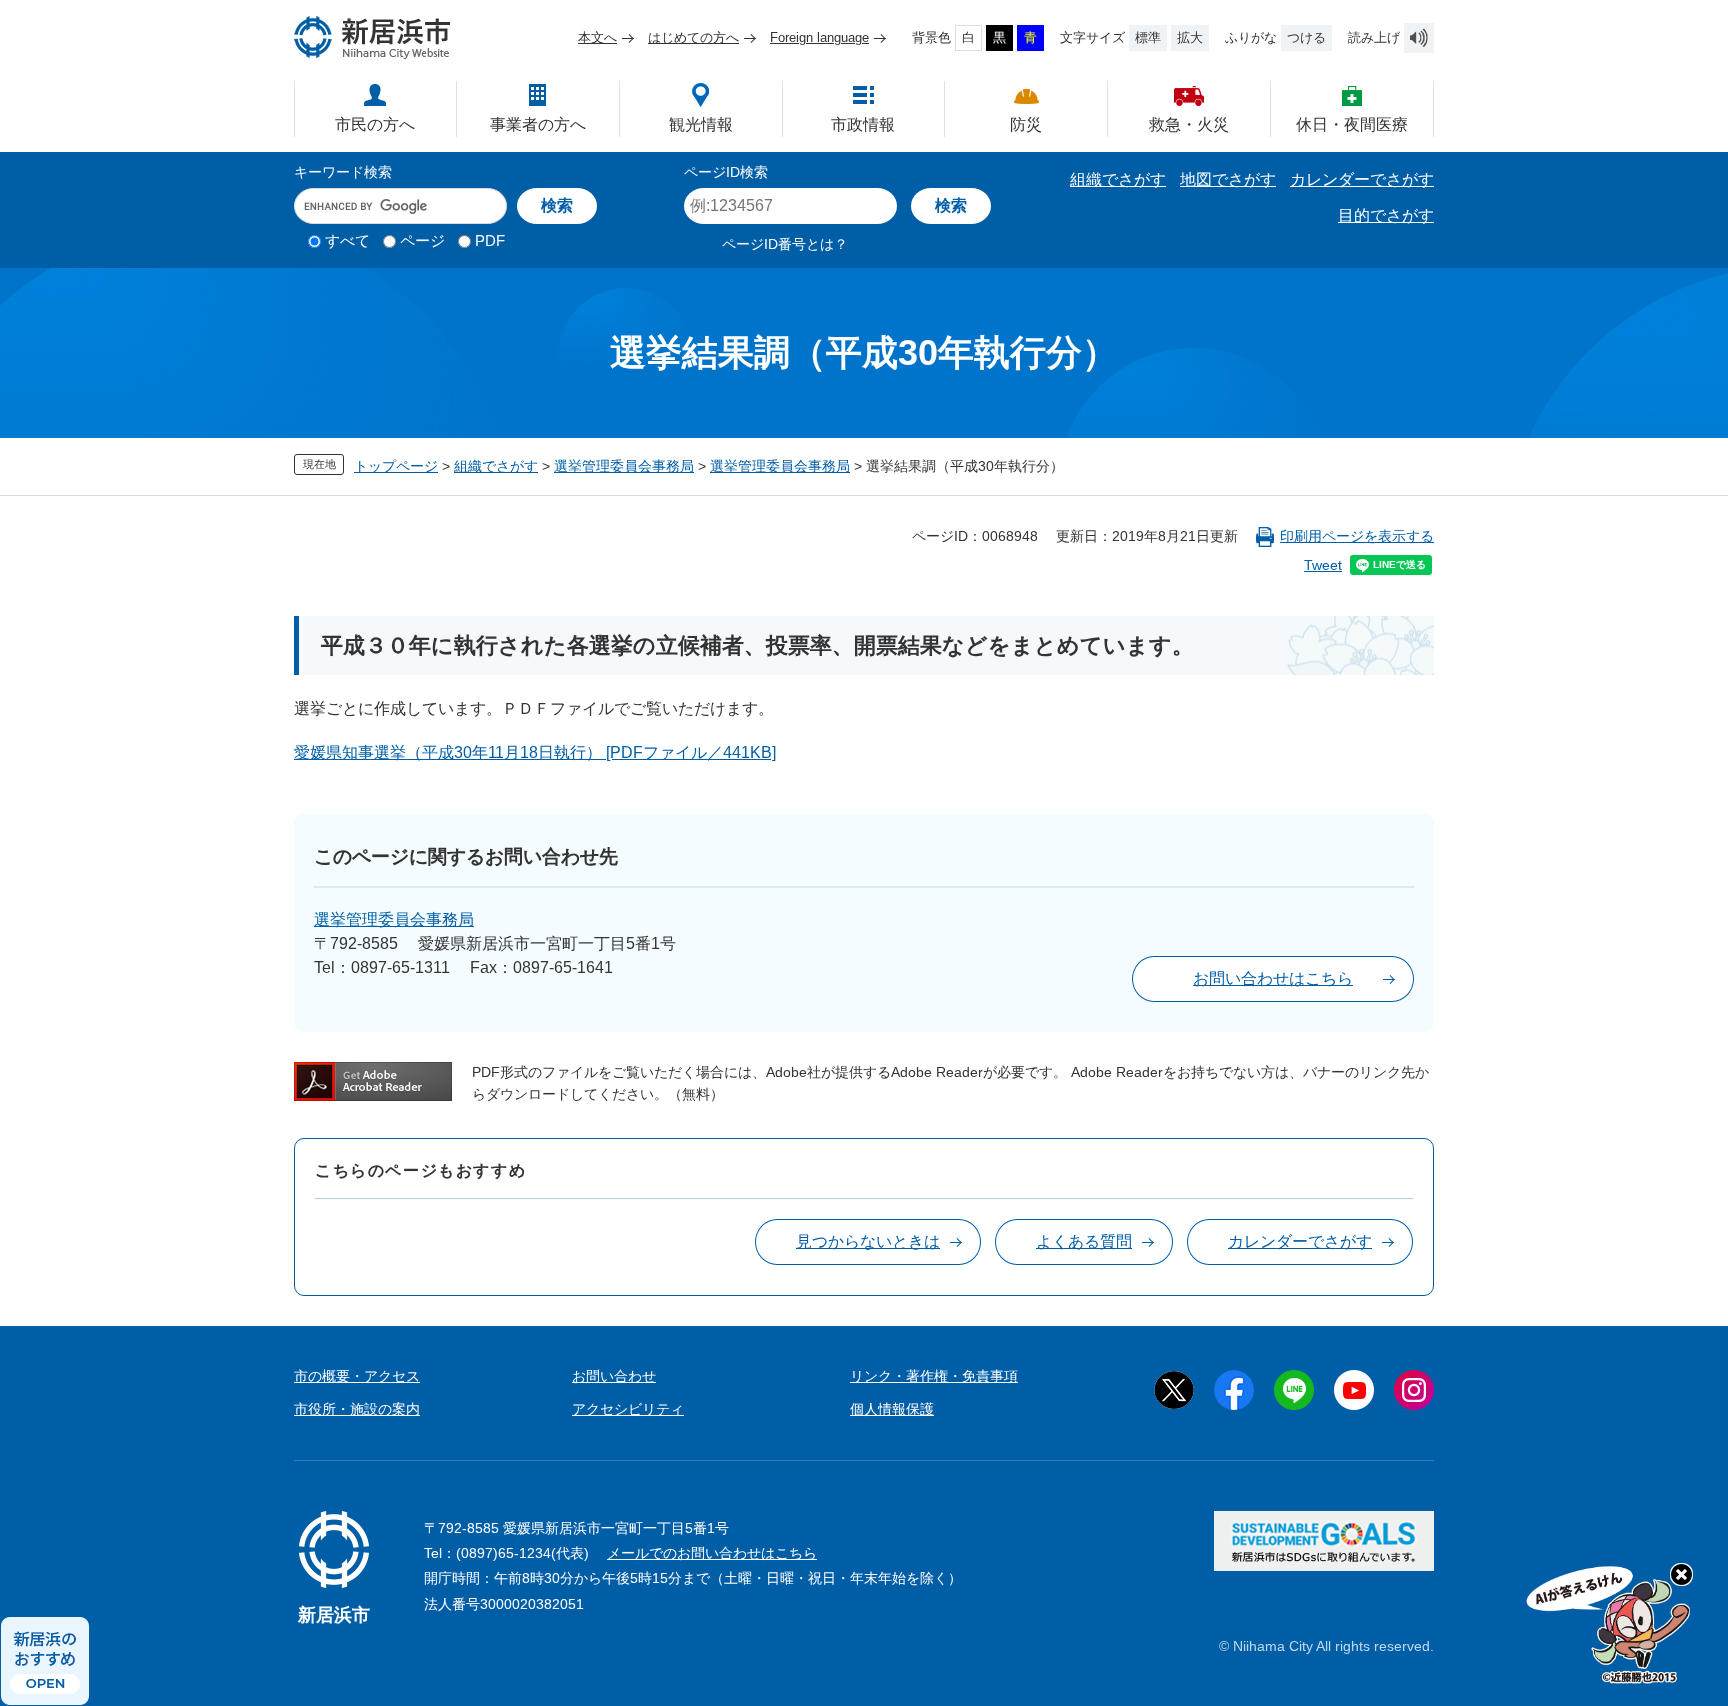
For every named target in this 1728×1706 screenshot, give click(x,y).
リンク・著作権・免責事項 (934, 1376)
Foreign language (819, 37)
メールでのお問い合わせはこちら (712, 1553)
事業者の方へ (538, 124)
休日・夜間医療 (1352, 124)
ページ (422, 240)
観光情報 (701, 124)
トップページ (396, 466)
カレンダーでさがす (1362, 179)
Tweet (1323, 565)
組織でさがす (1118, 179)
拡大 (1190, 37)
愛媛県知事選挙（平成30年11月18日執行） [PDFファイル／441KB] (535, 752)
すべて (347, 240)
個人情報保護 (892, 1409)
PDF (490, 240)
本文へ (597, 37)
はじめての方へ (693, 37)
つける (1306, 37)
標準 (1148, 37)
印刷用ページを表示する (1357, 536)
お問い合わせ (614, 1376)
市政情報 (863, 124)
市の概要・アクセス (357, 1376)
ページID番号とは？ (785, 244)
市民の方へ (375, 124)
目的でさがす (1386, 215)
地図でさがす (1228, 179)
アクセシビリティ (628, 1409)
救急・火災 (1189, 124)
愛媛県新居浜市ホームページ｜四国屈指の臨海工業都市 (373, 37)
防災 (1026, 124)
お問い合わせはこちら (1273, 978)
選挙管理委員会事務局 (624, 466)
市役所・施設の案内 (357, 1409)
